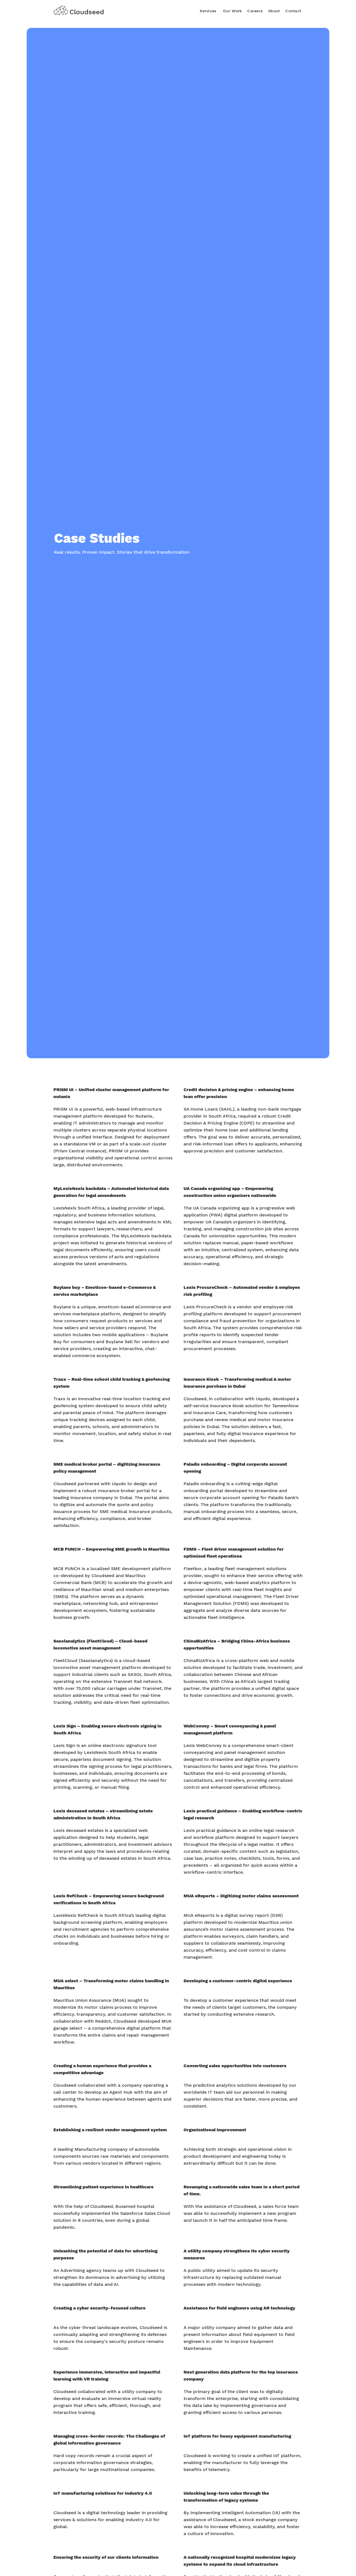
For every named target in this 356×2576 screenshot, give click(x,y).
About (274, 11)
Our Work (232, 11)
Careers (255, 11)
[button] (208, 10)
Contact (293, 11)
